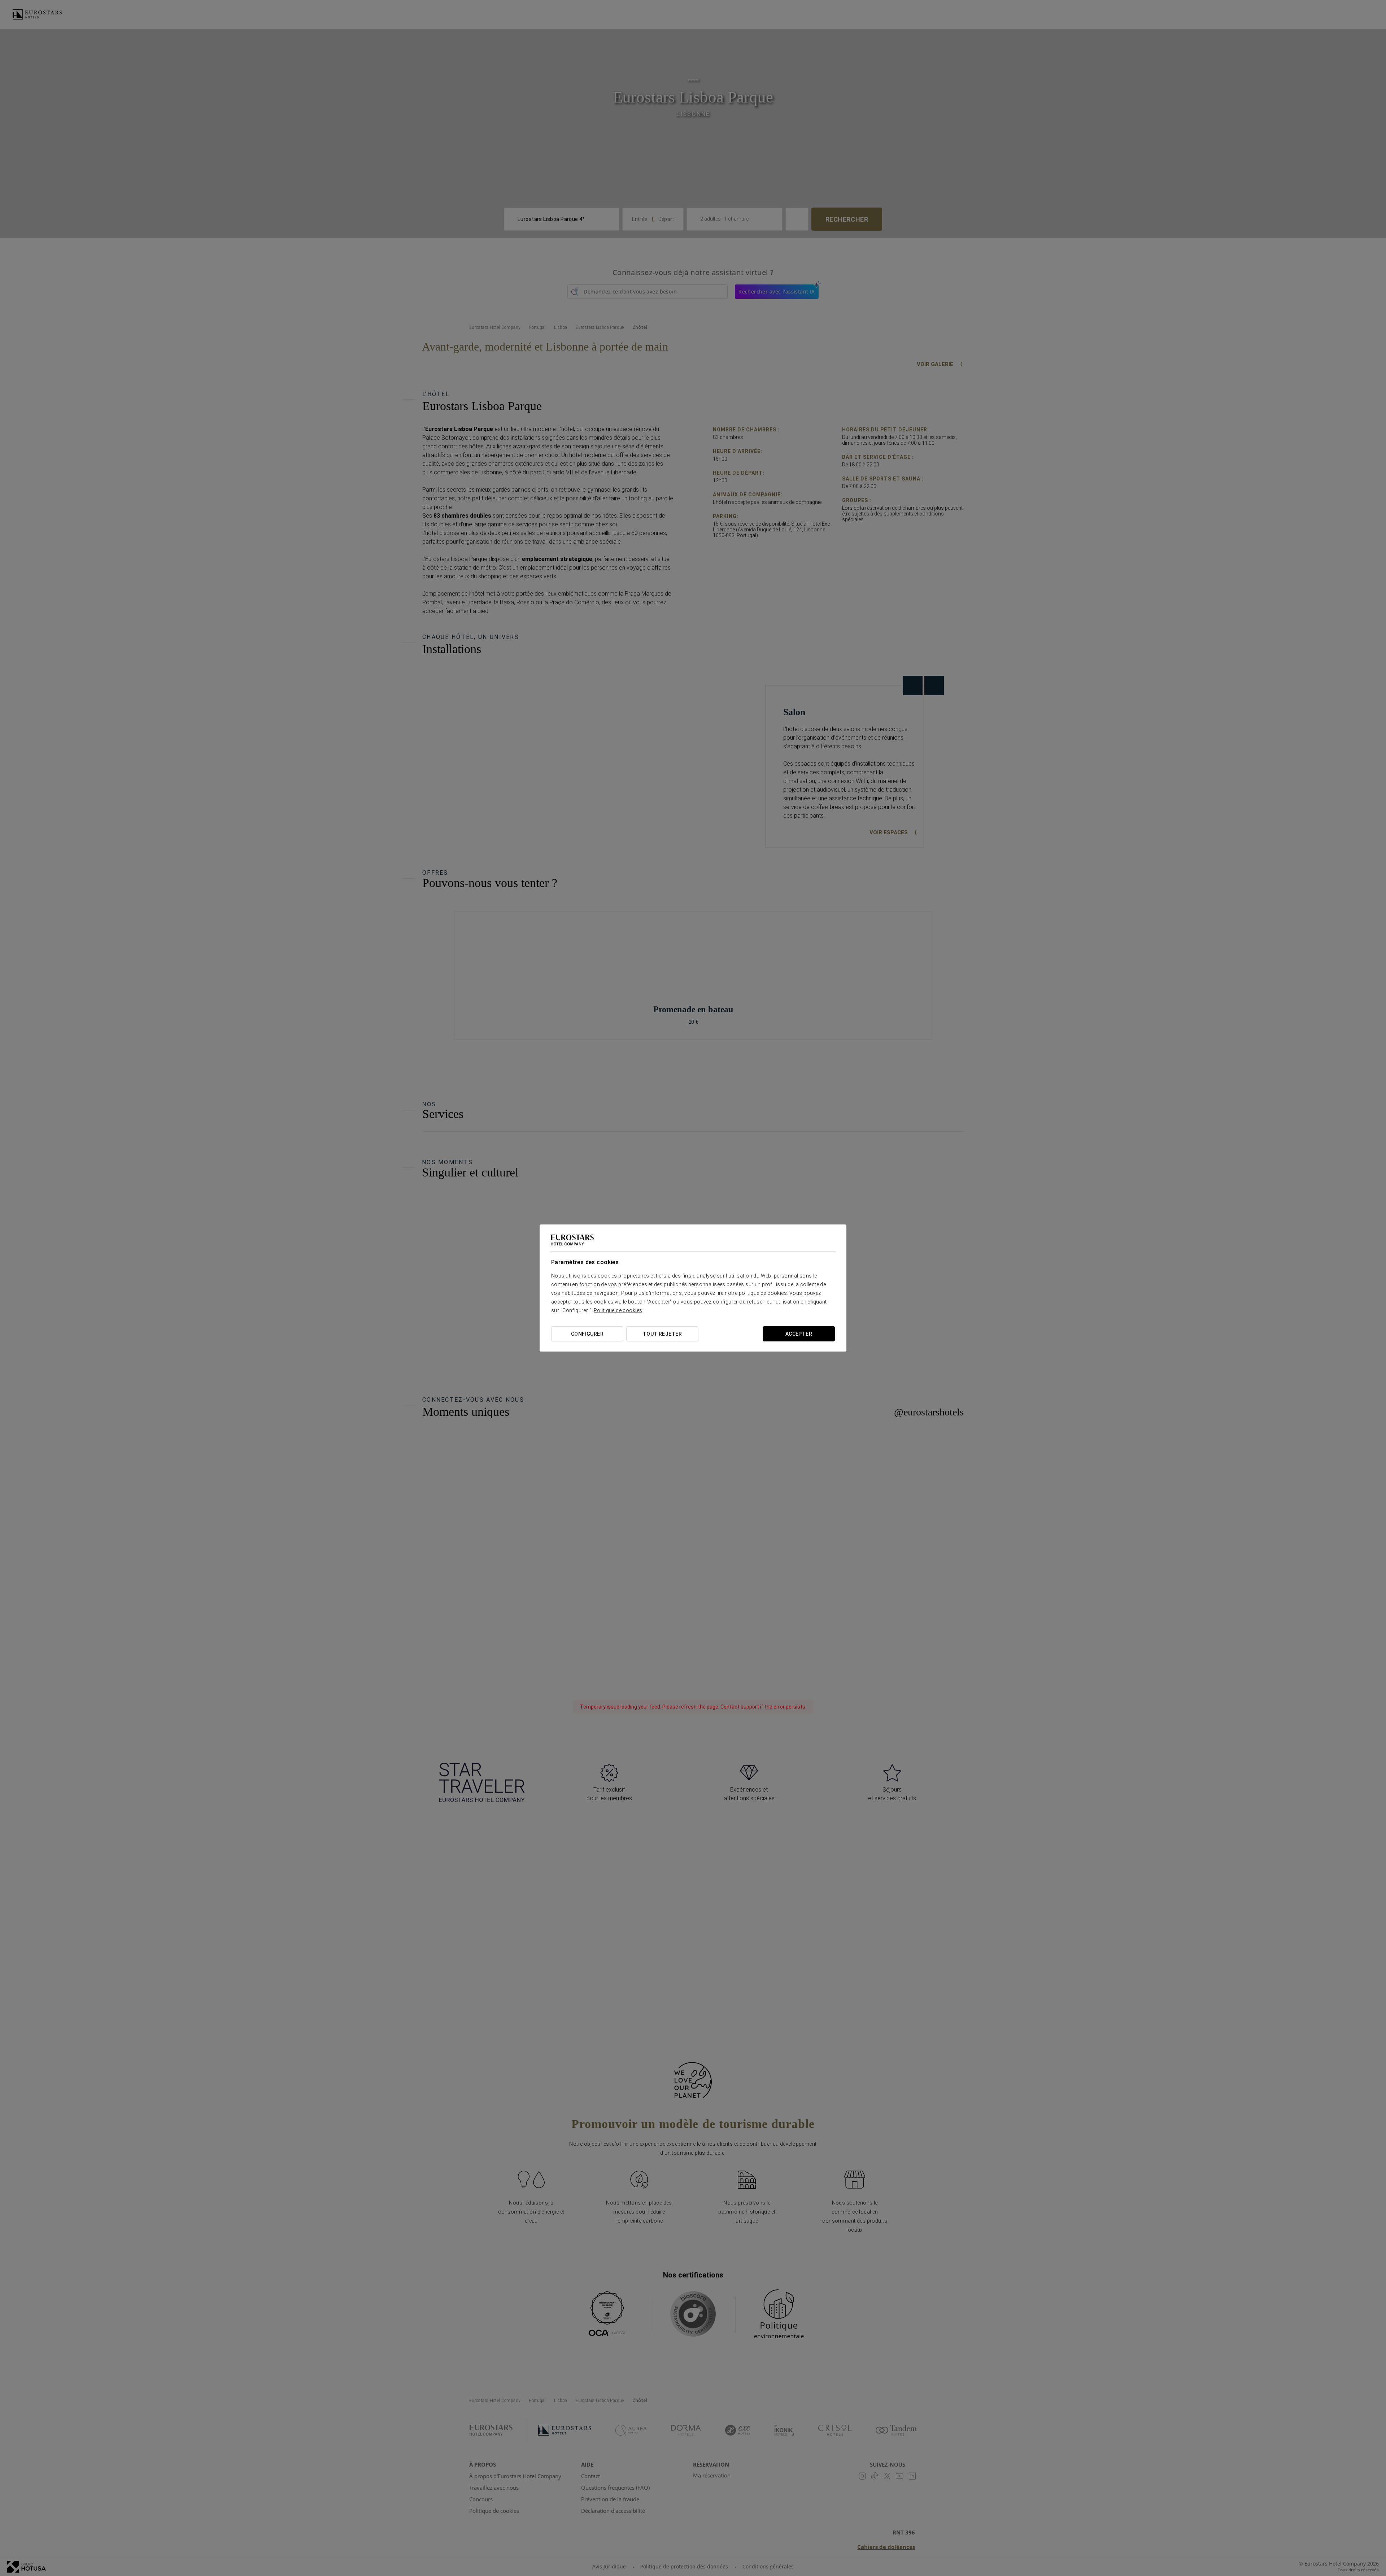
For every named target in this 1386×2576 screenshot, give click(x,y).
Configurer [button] (587, 1334)
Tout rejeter (662, 1334)
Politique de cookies (618, 1310)
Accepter (799, 1334)
